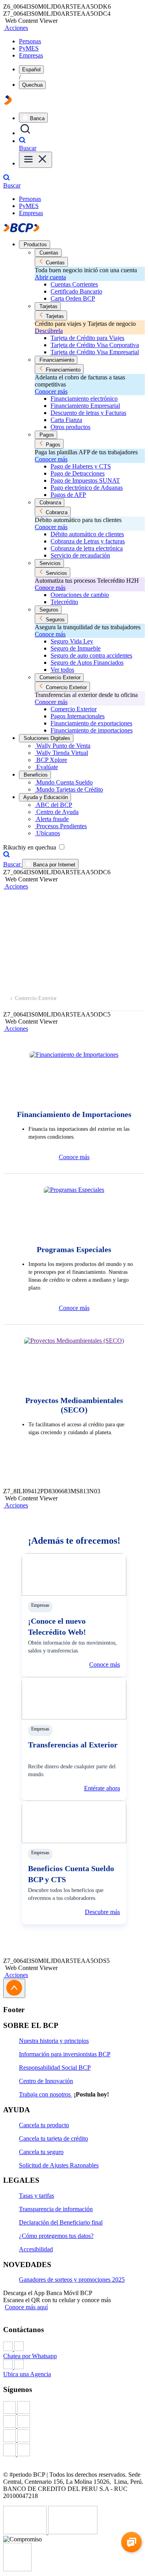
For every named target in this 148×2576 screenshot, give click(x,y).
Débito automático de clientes (87, 534)
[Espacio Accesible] (17, 2569)
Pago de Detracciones (78, 473)
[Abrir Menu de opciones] (36, 160)
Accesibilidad (36, 2249)
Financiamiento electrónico (84, 399)
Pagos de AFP (68, 495)
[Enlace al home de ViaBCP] (8, 103)
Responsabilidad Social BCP (55, 2068)
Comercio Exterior (74, 709)
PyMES (29, 48)
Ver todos (62, 670)
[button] (16, 28)
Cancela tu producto (44, 2125)
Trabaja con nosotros (46, 2094)
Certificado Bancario (76, 291)
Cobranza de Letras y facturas (88, 541)
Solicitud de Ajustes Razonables (59, 2165)
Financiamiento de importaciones (92, 730)
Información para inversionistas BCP (65, 2054)
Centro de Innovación (46, 2081)
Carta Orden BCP (73, 298)
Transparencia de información (56, 2209)
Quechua (32, 85)
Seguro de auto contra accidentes (91, 655)
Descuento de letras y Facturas (88, 413)
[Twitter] (74, 2422)
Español (31, 70)
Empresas (31, 55)
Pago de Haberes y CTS (81, 466)
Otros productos (70, 427)
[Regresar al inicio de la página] (14, 1988)
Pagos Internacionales (78, 716)
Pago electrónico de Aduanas (87, 488)
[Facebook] (74, 2408)
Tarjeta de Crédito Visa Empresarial (95, 352)
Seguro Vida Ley (72, 641)
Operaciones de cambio (80, 595)
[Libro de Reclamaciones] (73, 2532)
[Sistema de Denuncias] (26, 2532)
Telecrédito (64, 602)
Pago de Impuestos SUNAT (85, 480)
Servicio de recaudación (80, 555)
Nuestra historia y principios (54, 2041)
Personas (30, 41)
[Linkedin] (74, 2451)
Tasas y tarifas (37, 2196)
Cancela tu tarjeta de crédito (53, 2138)
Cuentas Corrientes (74, 284)
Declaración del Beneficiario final (61, 2222)
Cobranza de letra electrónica (87, 548)
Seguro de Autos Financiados (87, 663)
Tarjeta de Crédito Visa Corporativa (95, 345)
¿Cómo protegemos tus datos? (56, 2236)
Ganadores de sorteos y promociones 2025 (72, 2280)
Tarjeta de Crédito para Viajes (87, 338)
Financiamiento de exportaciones (91, 723)
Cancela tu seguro (41, 2152)
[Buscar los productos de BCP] (25, 133)
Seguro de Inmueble (76, 648)
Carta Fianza (66, 420)
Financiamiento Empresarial (85, 406)
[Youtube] (74, 2437)
